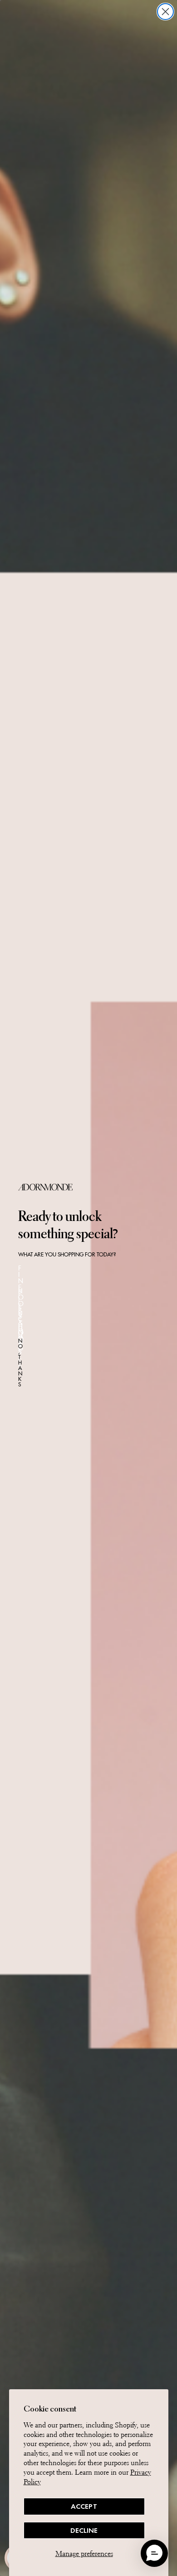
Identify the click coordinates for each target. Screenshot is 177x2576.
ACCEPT (84, 2506)
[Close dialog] (165, 12)
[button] (154, 2553)
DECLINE (84, 2530)
